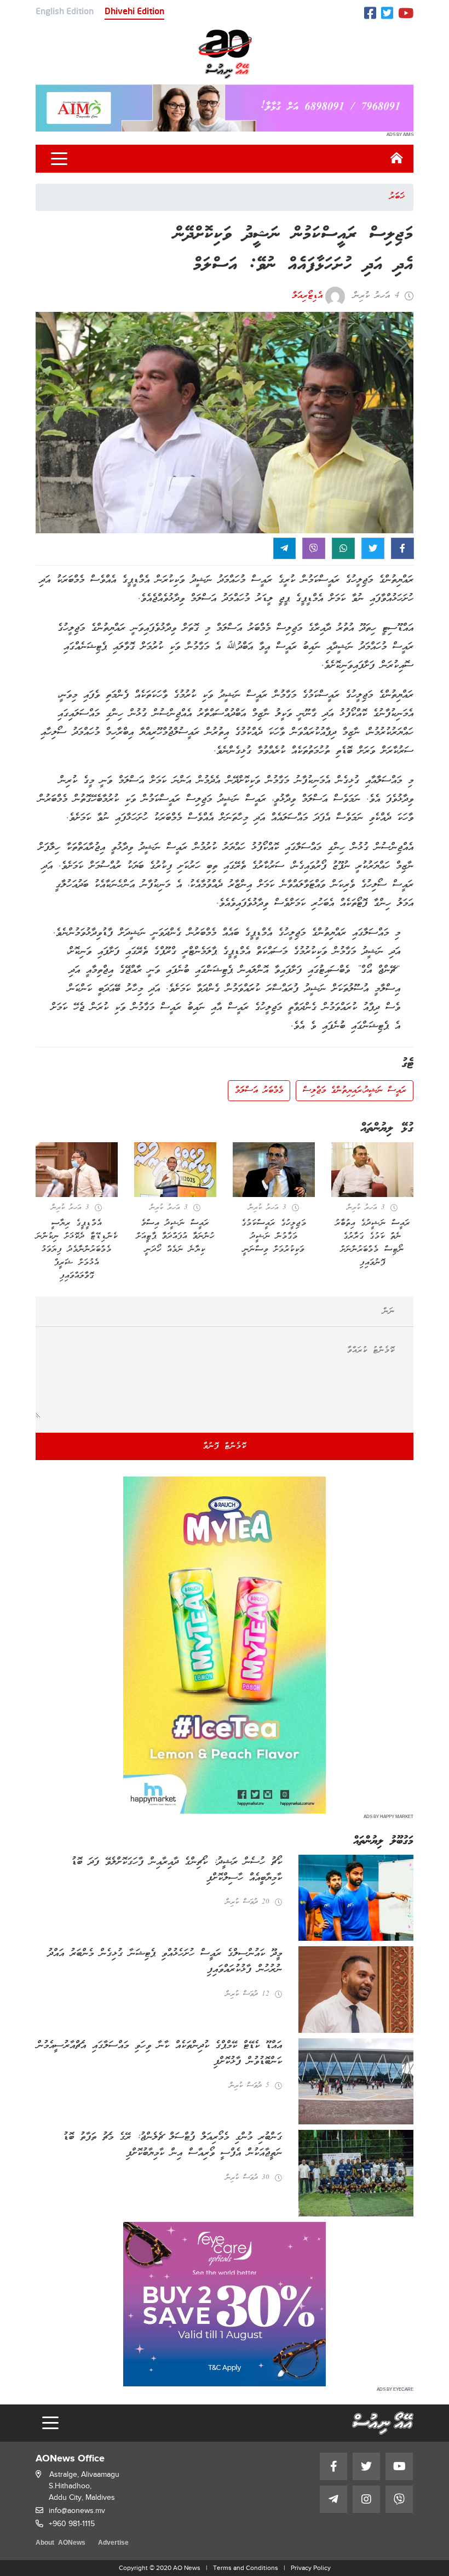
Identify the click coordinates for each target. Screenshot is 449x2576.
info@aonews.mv (77, 2511)
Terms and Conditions (246, 2568)
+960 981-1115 (72, 2524)
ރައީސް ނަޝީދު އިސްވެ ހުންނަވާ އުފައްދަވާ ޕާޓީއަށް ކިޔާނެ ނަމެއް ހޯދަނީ (175, 1236)
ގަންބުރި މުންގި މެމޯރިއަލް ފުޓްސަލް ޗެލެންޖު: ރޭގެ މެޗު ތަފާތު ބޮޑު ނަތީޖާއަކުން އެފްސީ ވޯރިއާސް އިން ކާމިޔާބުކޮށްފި (172, 2145)
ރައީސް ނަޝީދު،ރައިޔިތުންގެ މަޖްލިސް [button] (355, 1091)
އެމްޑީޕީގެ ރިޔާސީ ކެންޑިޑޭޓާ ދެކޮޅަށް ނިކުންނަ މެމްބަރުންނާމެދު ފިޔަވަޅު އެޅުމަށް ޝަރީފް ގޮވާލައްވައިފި (77, 1250)
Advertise (113, 2543)
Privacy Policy (311, 2568)
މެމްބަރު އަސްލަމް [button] (259, 1091)
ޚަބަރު (397, 197)
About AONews (61, 2543)
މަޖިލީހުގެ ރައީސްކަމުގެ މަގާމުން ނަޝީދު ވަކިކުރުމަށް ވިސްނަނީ (274, 1236)
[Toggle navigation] (59, 159)
